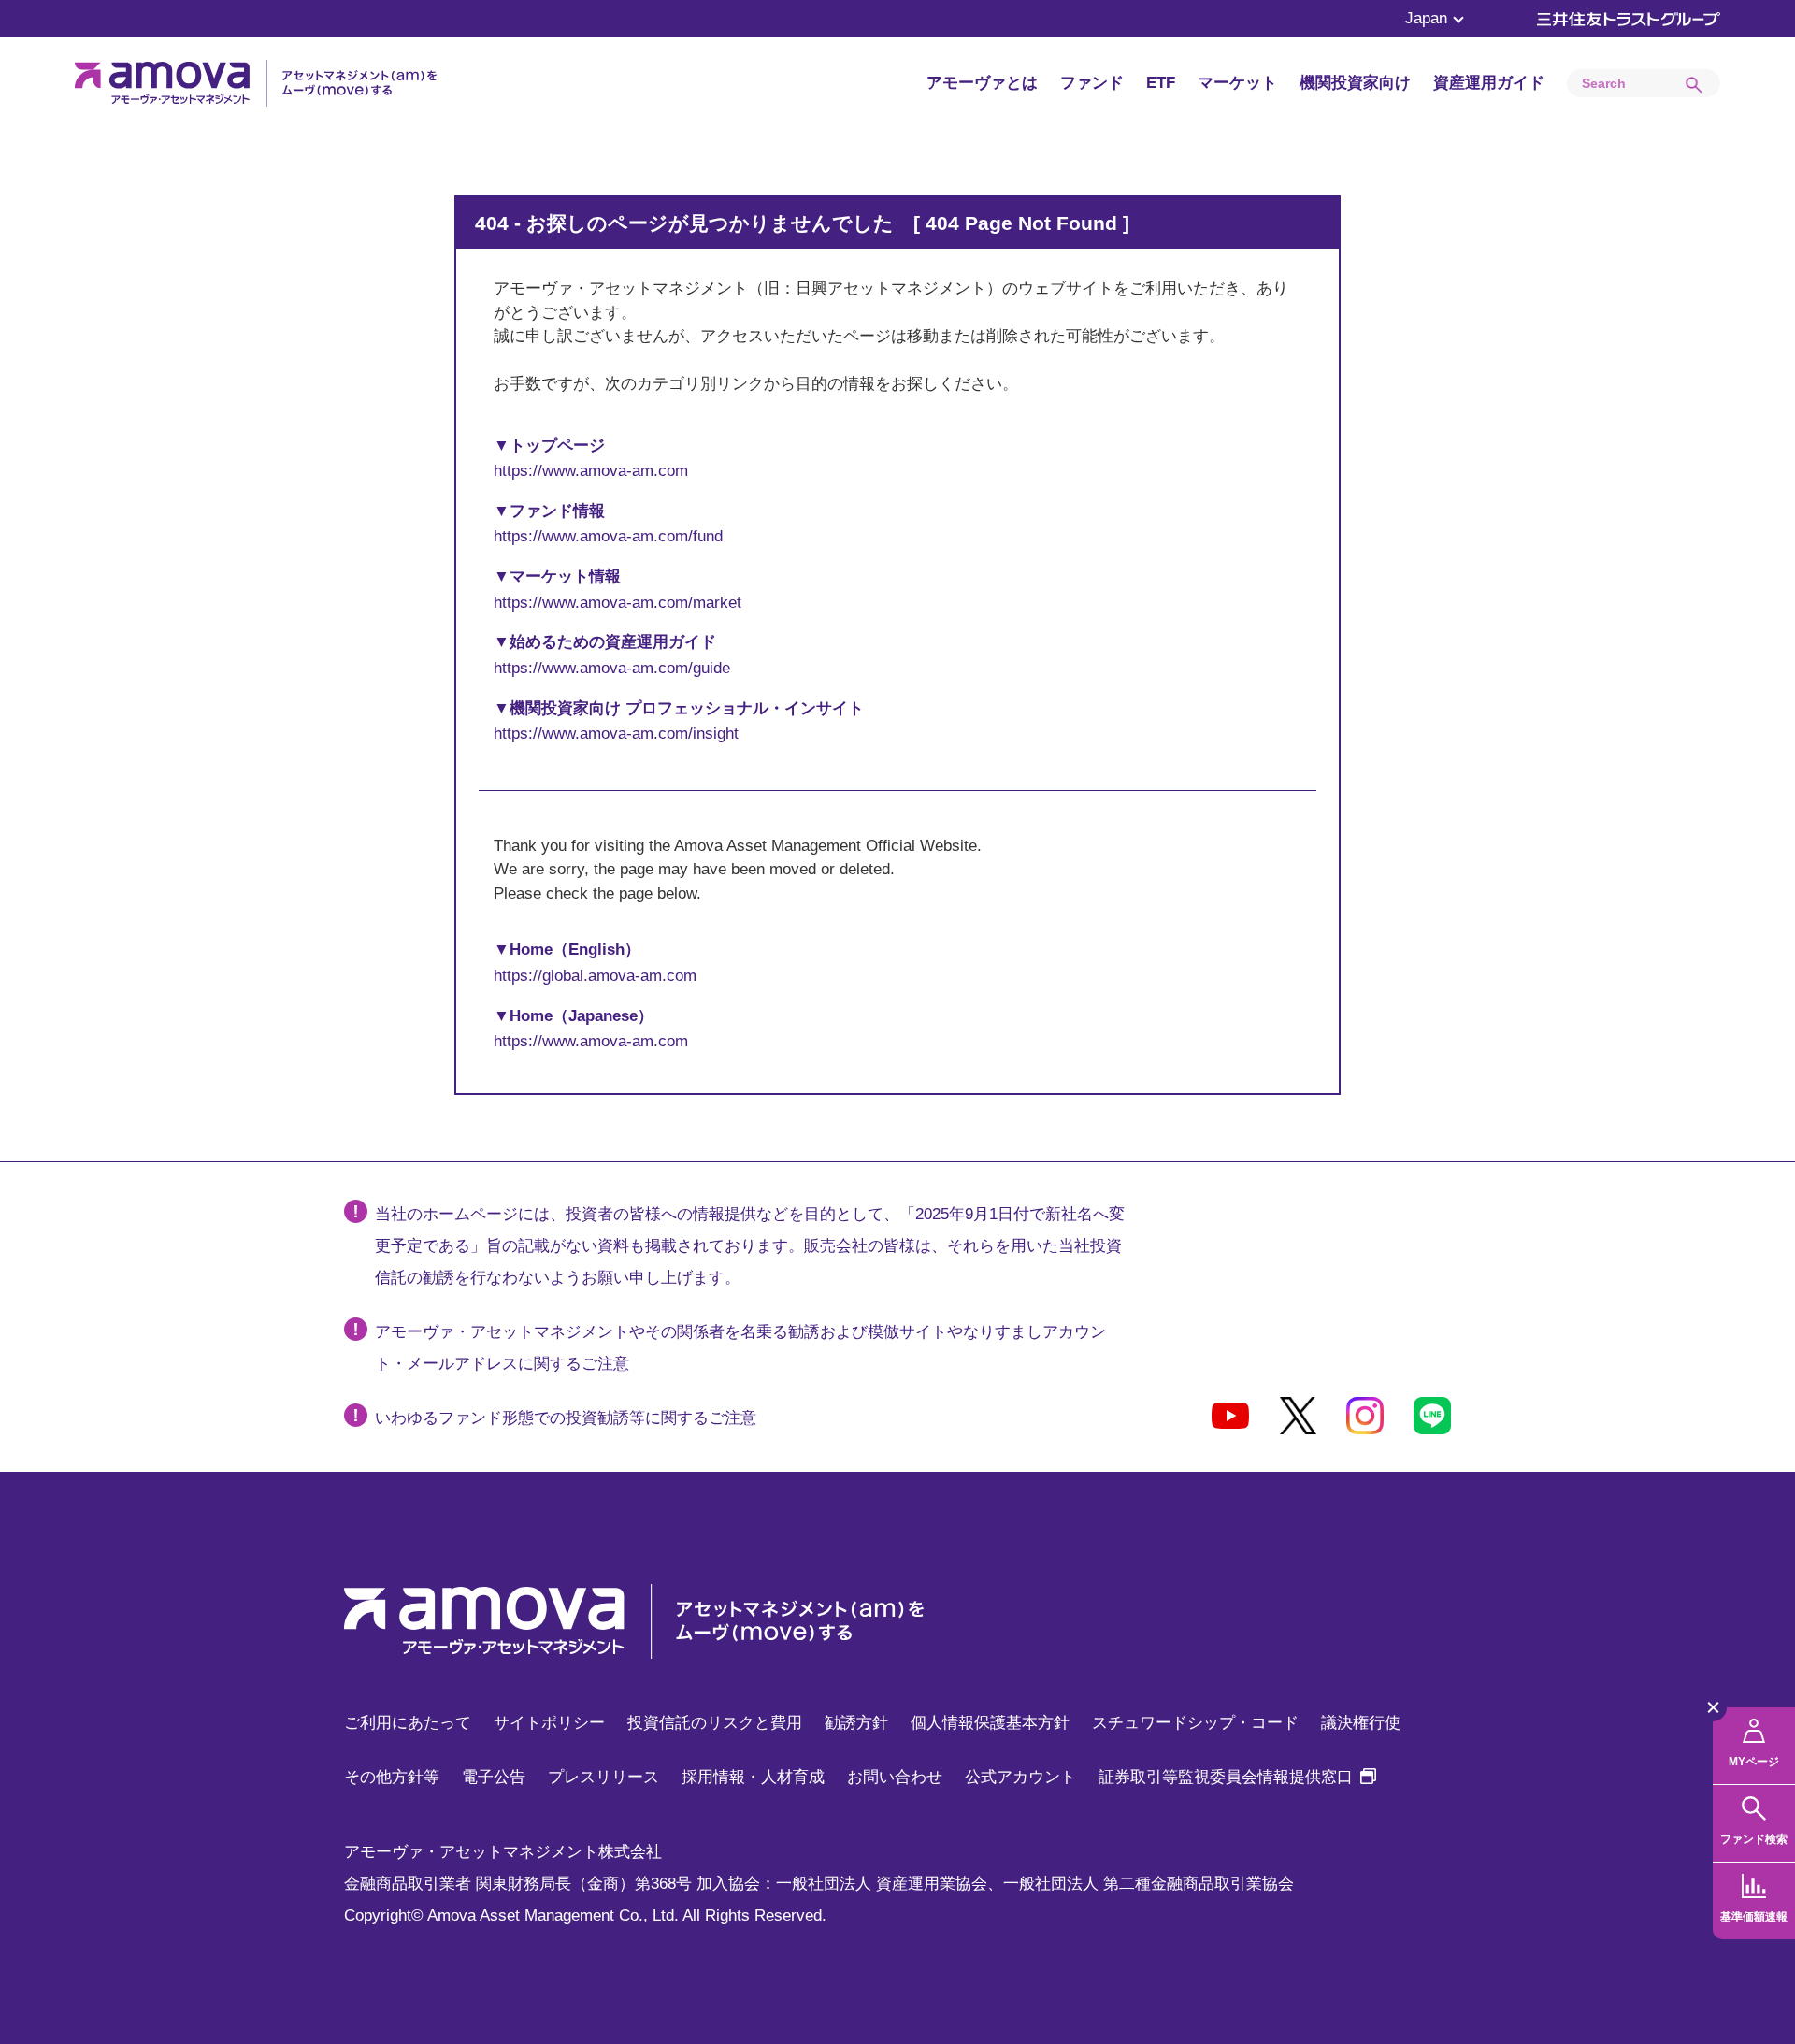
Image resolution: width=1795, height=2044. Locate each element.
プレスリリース (603, 1777)
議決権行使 (1361, 1723)
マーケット (1237, 83)
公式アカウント (1020, 1777)
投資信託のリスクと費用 (715, 1723)
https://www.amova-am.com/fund (608, 536)
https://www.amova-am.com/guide (612, 668)
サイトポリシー (549, 1723)
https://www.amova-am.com (591, 471)
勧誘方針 (856, 1723)
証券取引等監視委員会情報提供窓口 (1237, 1777)
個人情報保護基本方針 (990, 1723)
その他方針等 (392, 1777)
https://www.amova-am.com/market (617, 603)
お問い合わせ (895, 1777)
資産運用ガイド (1489, 83)
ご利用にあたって (408, 1723)
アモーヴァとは (982, 83)
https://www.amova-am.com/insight (616, 734)
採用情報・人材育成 (753, 1777)
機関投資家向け (1355, 83)
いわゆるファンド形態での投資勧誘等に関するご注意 (566, 1418)
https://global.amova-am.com (595, 976)
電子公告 (494, 1777)
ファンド (1092, 83)
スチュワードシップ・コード (1195, 1723)
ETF (1161, 83)
